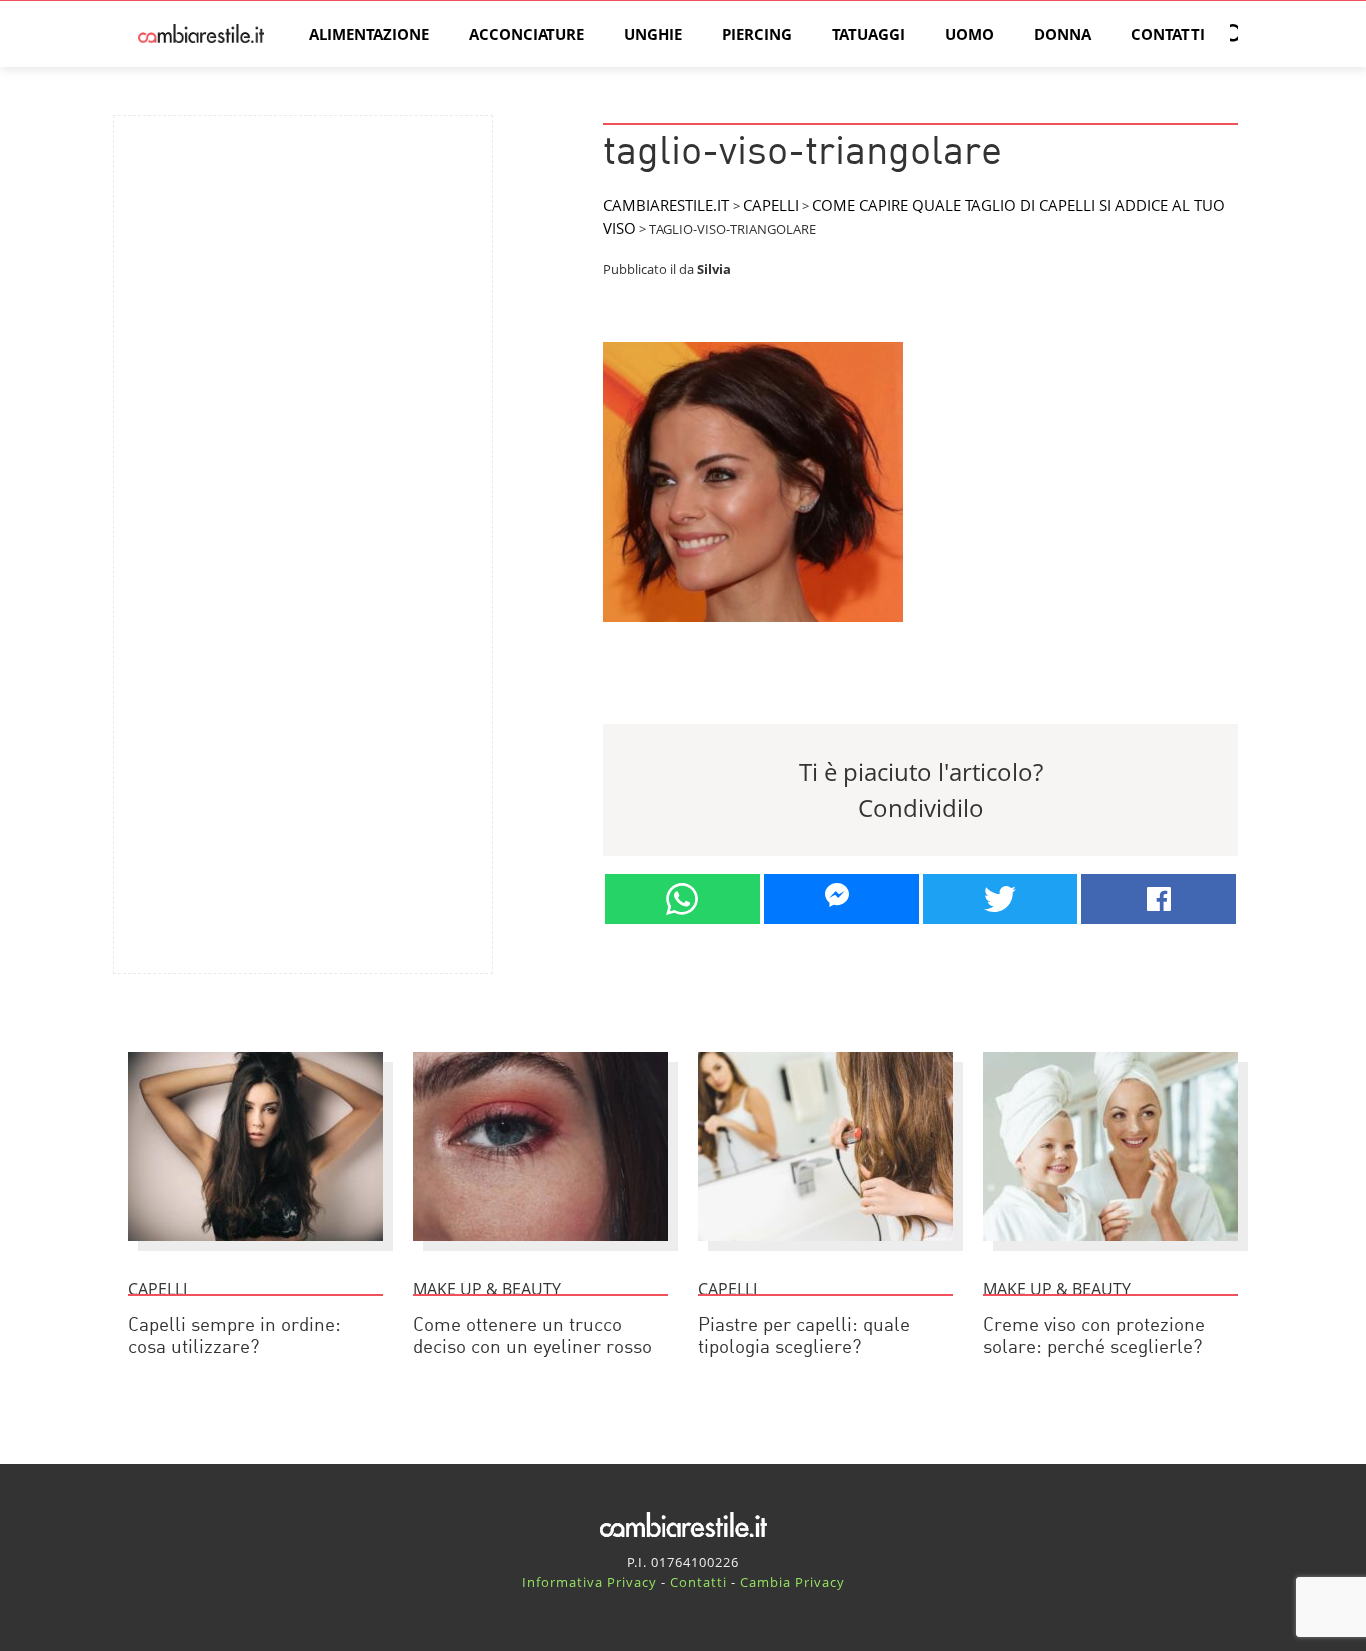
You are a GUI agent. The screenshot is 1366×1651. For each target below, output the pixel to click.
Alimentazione (369, 34)
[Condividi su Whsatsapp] (682, 899)
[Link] (753, 630)
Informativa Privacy (589, 1582)
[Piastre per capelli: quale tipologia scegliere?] (825, 1250)
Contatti (1168, 34)
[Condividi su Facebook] (1158, 899)
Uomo (969, 34)
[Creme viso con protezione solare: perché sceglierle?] (1110, 1250)
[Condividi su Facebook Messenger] (841, 899)
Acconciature (526, 34)
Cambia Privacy (792, 1582)
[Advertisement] (303, 271)
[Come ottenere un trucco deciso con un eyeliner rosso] (540, 1250)
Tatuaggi (868, 34)
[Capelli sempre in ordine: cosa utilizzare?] (255, 1250)
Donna (1062, 34)
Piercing (757, 34)
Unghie (653, 34)
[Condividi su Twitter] (1000, 899)
